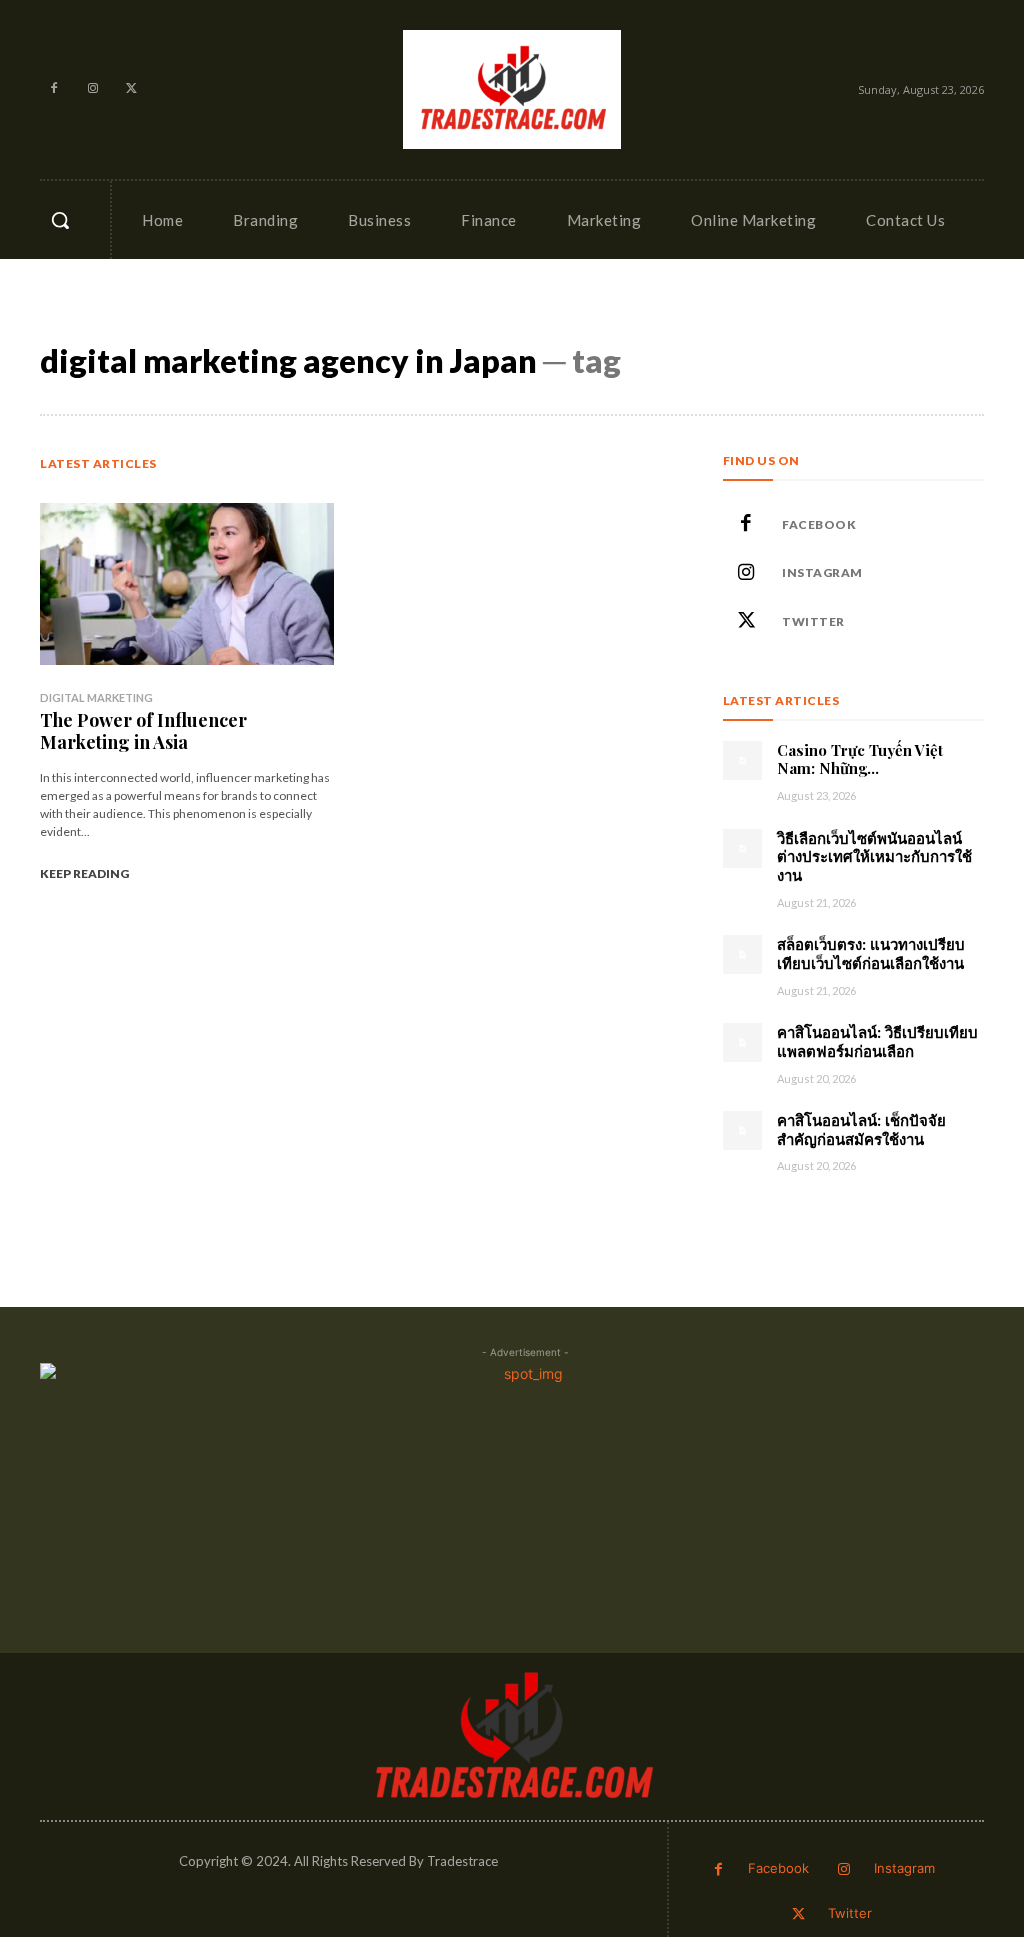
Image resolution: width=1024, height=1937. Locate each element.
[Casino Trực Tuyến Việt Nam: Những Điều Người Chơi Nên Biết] (742, 760)
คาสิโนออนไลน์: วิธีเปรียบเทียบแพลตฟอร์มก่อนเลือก (877, 1041)
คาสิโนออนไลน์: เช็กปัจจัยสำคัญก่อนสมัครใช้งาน (861, 1129)
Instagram (822, 572)
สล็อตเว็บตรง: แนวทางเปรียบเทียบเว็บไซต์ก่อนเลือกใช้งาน (871, 953)
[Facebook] (54, 89)
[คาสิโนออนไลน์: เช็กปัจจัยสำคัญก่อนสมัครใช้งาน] (742, 1130)
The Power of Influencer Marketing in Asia (143, 731)
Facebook (819, 524)
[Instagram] (93, 89)
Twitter (813, 621)
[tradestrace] (512, 88)
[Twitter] (132, 89)
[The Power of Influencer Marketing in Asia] (187, 584)
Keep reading (84, 873)
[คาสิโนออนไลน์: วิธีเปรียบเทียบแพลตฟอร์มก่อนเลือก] (742, 1042)
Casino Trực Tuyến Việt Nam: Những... (860, 759)
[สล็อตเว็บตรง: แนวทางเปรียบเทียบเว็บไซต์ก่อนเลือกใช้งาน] (742, 954)
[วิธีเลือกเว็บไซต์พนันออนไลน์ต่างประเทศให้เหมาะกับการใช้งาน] (742, 848)
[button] (60, 220)
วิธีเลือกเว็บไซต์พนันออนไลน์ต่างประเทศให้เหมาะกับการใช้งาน (874, 857)
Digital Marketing (96, 697)
